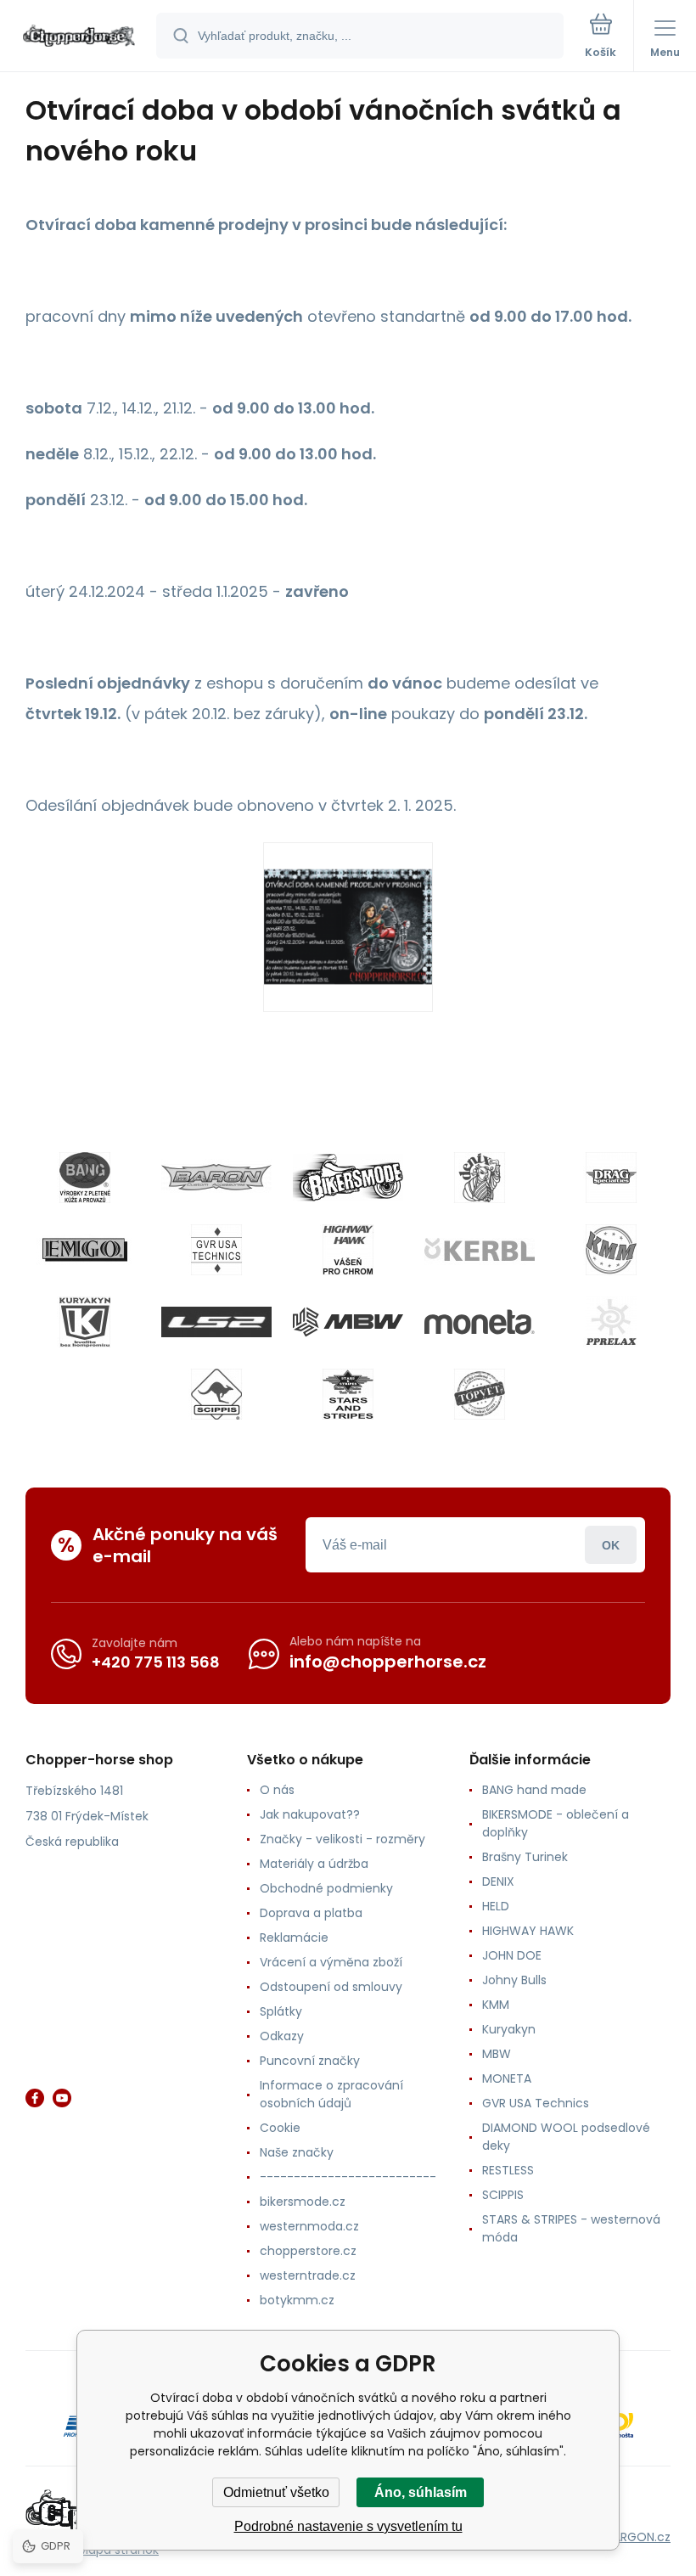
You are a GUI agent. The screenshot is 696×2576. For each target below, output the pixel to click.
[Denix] (480, 1178)
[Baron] (216, 1178)
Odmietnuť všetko (276, 2492)
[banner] (79, 37)
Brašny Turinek (525, 1857)
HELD (496, 1906)
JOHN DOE (512, 1955)
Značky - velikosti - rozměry (342, 1839)
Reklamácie (294, 1938)
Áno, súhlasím (421, 2492)
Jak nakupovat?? (310, 1814)
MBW (497, 2054)
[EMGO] (85, 1250)
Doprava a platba (311, 1913)
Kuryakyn (509, 2029)
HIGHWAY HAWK (528, 1931)
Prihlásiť (611, 1545)
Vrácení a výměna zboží (331, 1962)
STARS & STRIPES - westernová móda (571, 2228)
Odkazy (282, 2036)
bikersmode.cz (303, 2202)
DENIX (498, 1881)
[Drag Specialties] (611, 1178)
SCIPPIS (503, 2195)
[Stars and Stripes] (348, 1394)
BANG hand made (534, 1790)
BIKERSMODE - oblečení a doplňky (556, 1823)
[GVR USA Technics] (216, 1250)
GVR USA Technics (536, 2103)
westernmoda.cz (309, 2226)
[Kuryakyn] (85, 1322)
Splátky (281, 2011)
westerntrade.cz (308, 2275)
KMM (496, 2005)
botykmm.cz (297, 2300)
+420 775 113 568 (156, 1662)
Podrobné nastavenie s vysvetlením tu (348, 2526)
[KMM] (611, 1250)
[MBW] (348, 1322)
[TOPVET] (480, 1394)
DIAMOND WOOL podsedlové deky (566, 2137)
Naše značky (297, 2152)
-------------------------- (348, 2177)
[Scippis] (216, 1394)
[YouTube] (62, 2098)
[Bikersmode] (348, 1178)
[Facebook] (35, 2098)
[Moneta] (480, 1322)
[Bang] (85, 1178)
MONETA (507, 2078)
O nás (277, 1790)
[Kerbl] (480, 1250)
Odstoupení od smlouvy (331, 1987)
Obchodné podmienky (326, 1888)
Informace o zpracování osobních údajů (331, 2094)
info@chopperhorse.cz (388, 1662)
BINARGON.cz (633, 2537)
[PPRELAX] (611, 1322)
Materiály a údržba (314, 1864)
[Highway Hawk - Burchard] (348, 1250)
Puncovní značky (310, 2061)
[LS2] (216, 1322)
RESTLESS (508, 2170)
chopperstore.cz (308, 2251)
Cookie (280, 2128)
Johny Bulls (514, 1980)
